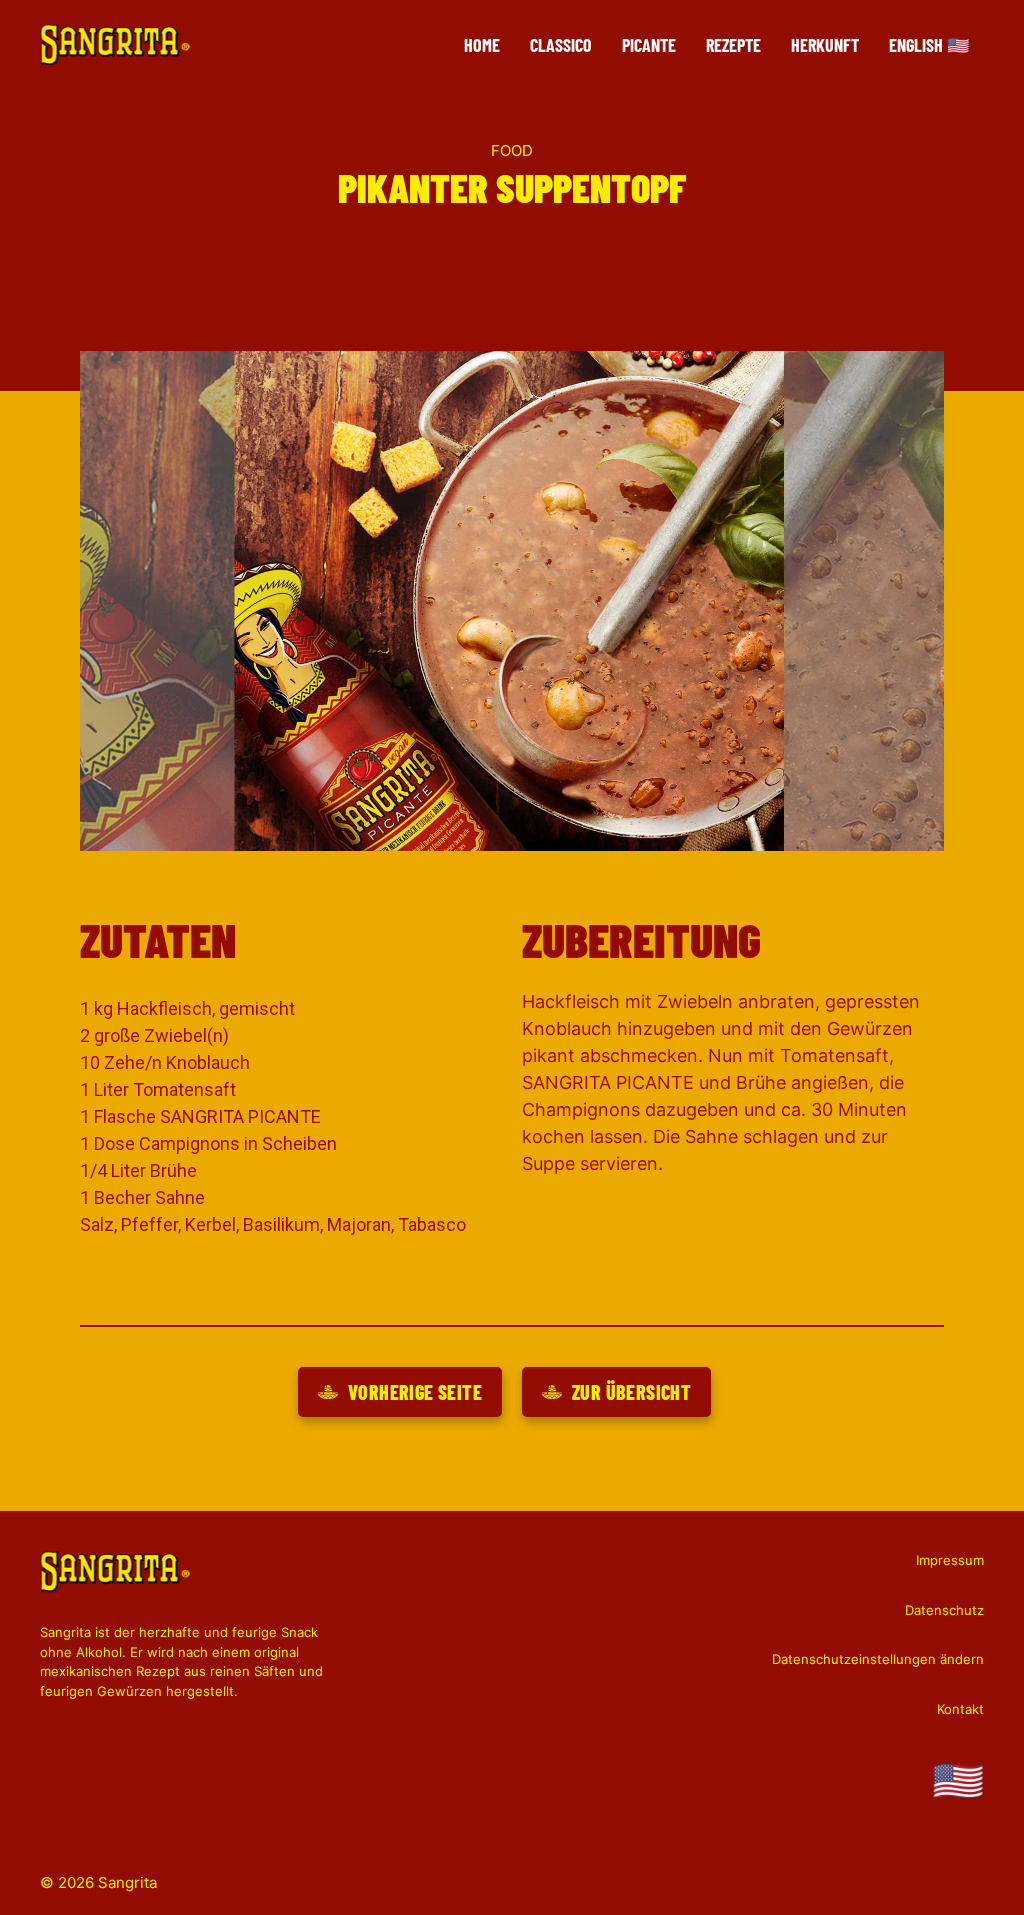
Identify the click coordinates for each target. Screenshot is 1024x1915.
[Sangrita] (115, 44)
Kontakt (960, 1709)
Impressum (950, 1560)
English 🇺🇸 (929, 45)
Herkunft (825, 45)
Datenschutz (944, 1610)
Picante (649, 45)
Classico (561, 45)
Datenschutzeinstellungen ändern (878, 1659)
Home (482, 45)
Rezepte (733, 45)
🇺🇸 (958, 1780)
